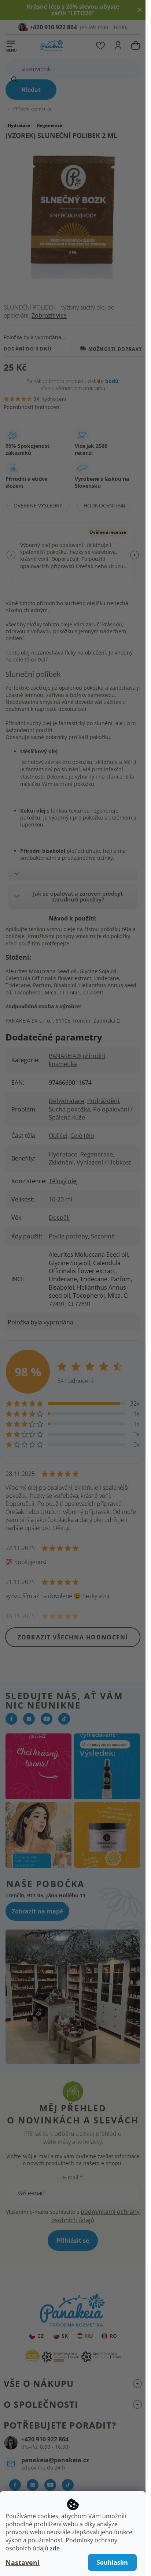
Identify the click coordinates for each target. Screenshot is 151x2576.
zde (55, 2548)
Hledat (31, 90)
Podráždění (103, 1101)
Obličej (58, 1136)
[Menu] (11, 44)
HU (89, 2336)
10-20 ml (60, 1199)
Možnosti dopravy (115, 348)
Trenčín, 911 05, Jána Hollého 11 (46, 1895)
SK (65, 2336)
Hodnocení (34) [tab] (104, 505)
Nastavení (23, 2562)
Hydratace (63, 1154)
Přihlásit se (73, 2241)
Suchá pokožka (69, 1109)
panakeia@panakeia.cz (55, 2460)
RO (113, 2336)
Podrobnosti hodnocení (32, 407)
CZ (40, 2336)
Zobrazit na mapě (37, 1911)
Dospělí (59, 1218)
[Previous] (11, 555)
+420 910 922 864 (45, 2439)
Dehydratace (67, 1101)
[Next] (135, 555)
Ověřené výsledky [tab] (38, 505)
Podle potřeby (68, 1236)
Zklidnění (61, 1162)
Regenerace (97, 1154)
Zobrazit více (49, 315)
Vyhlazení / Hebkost (104, 1162)
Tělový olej (63, 1181)
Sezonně (103, 1236)
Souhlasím (112, 2562)
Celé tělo (82, 1136)
